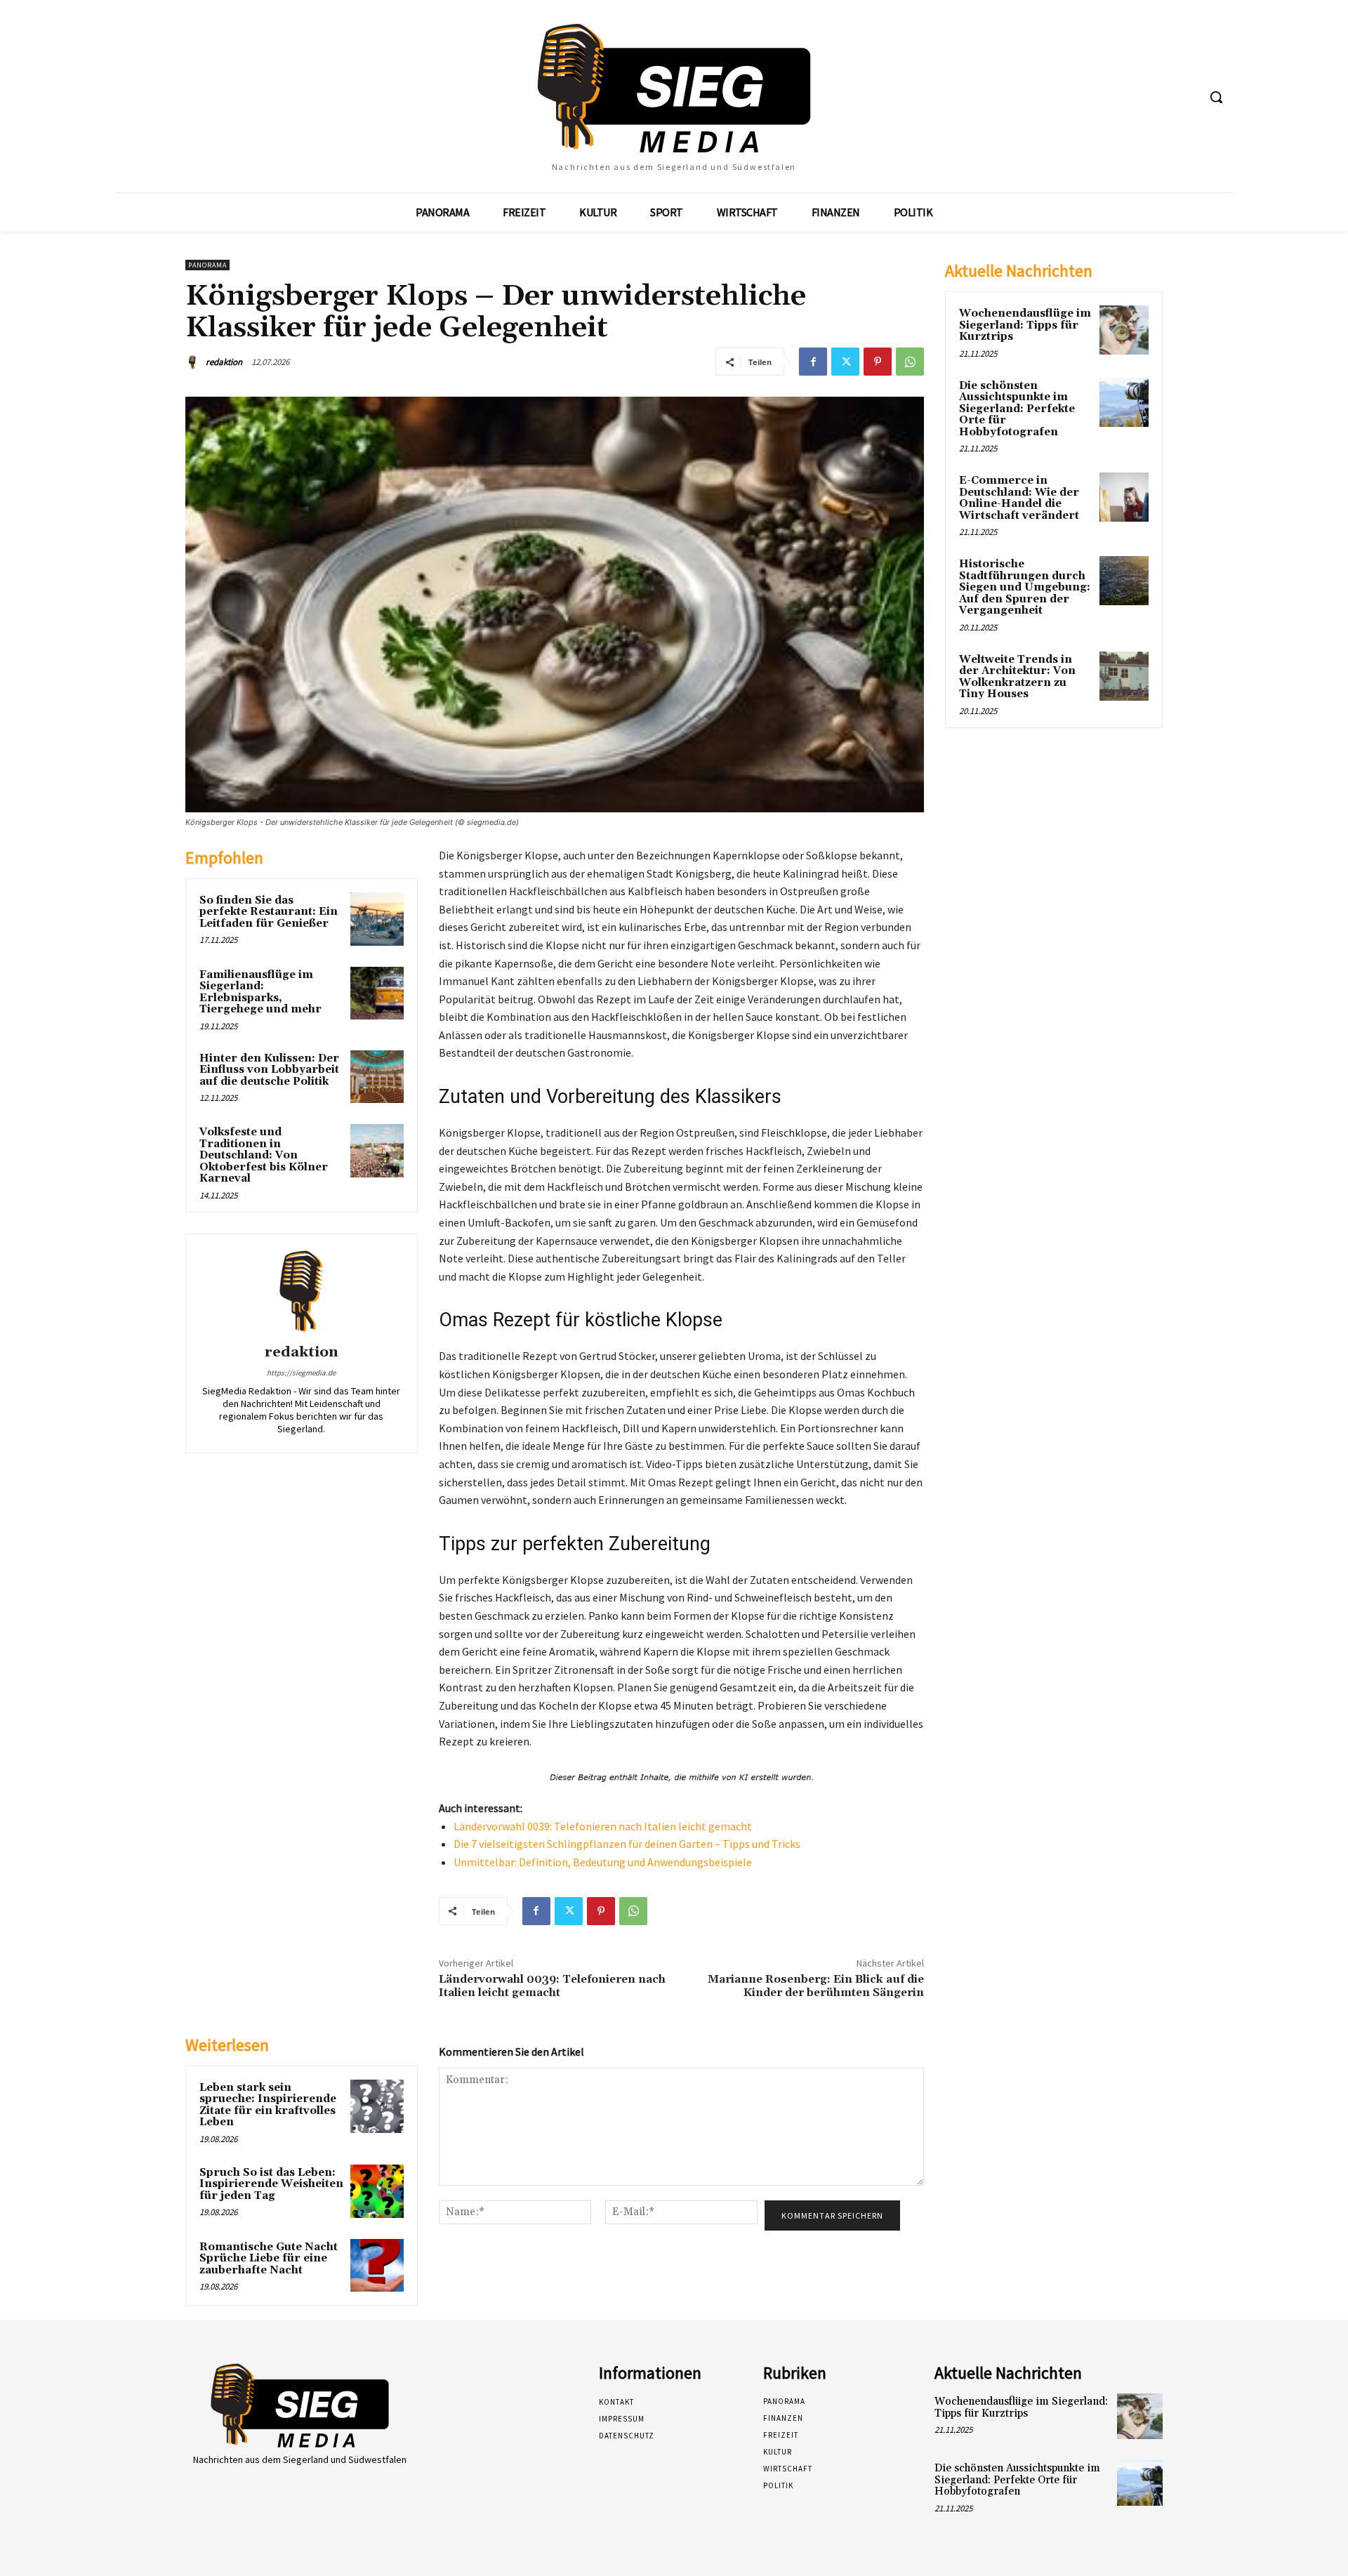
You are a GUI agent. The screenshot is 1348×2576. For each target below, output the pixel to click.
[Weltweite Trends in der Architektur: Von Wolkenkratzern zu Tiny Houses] (1124, 676)
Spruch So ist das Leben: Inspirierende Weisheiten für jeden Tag (271, 2184)
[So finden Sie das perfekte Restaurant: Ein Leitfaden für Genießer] (377, 919)
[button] (1216, 97)
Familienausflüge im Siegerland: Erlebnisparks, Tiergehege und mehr (260, 992)
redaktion (224, 362)
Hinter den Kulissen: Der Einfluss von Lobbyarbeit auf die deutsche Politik (269, 1070)
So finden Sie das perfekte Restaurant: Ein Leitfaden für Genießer (269, 912)
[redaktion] (194, 362)
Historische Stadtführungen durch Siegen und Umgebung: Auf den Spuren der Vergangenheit (1025, 587)
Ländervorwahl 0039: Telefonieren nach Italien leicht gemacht (603, 1826)
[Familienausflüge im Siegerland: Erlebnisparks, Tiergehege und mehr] (377, 993)
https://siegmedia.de (301, 1373)
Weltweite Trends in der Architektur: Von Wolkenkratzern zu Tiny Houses (1017, 677)
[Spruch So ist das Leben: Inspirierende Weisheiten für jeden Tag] (377, 2191)
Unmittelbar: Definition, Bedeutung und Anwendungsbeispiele (603, 1862)
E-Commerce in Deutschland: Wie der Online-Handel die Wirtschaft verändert (1019, 498)
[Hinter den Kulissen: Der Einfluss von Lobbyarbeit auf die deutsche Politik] (377, 1077)
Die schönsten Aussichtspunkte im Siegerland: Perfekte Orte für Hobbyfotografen (1017, 409)
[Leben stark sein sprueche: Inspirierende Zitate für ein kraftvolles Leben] (377, 2106)
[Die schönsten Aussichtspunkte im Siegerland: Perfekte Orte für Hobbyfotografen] (1124, 402)
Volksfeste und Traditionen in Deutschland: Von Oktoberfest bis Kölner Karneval (264, 1155)
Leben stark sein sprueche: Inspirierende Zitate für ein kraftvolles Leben (268, 2105)
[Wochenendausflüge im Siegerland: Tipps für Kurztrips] (1124, 330)
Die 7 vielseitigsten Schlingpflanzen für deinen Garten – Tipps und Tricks (627, 1844)
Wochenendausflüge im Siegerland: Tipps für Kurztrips (1025, 325)
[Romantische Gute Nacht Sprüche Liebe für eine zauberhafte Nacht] (377, 2266)
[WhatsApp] (910, 362)
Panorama (207, 265)
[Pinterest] (878, 362)
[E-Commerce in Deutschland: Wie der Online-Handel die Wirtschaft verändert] (1124, 497)
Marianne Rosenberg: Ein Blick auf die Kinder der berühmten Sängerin (816, 1986)
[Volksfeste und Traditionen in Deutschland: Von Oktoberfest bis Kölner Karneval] (377, 1151)
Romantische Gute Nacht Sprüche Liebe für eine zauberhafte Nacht (269, 2259)
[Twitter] (845, 362)
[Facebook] (813, 362)
